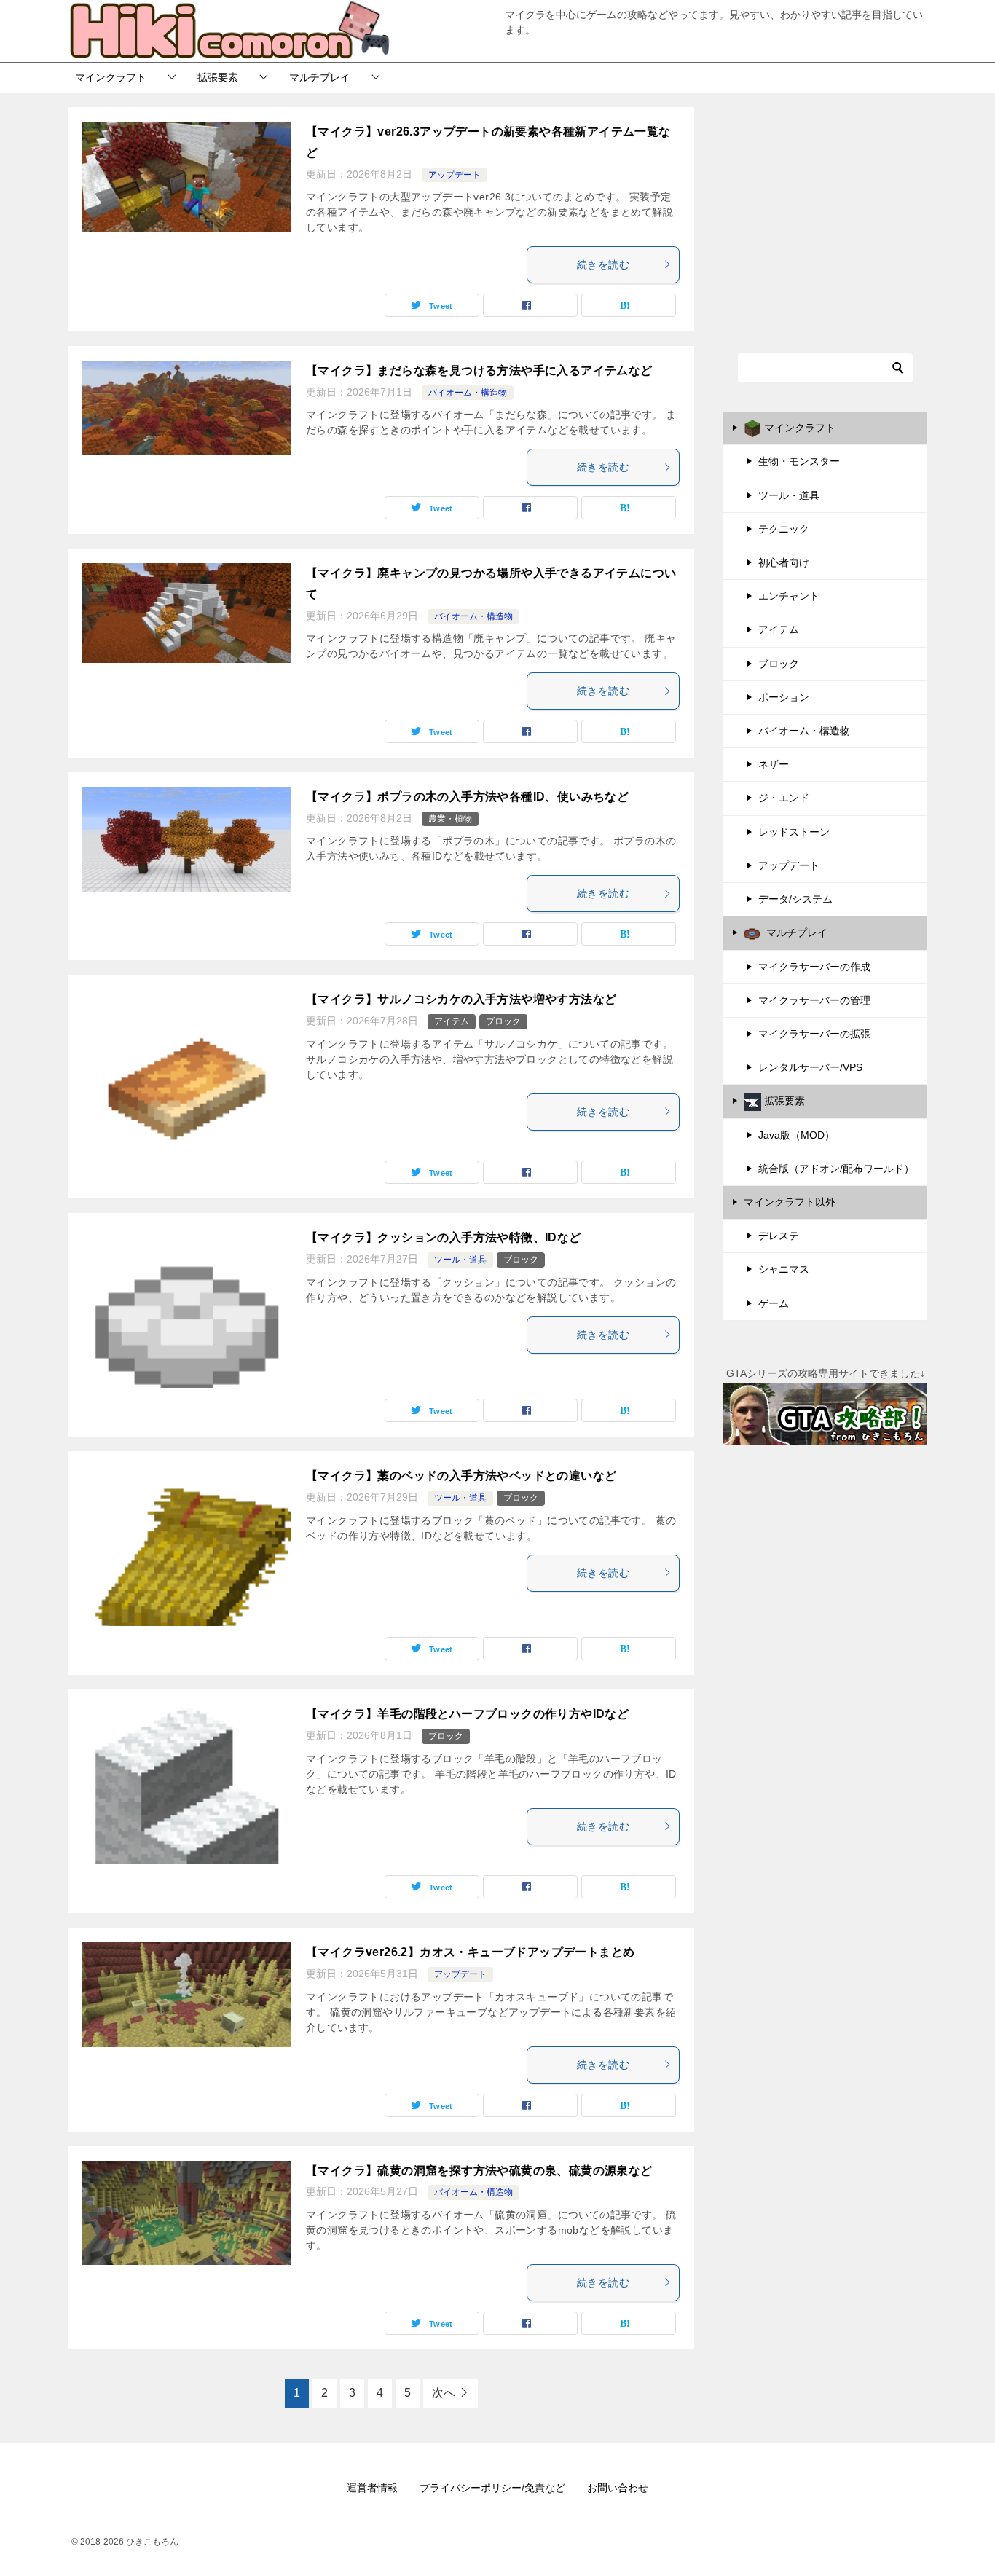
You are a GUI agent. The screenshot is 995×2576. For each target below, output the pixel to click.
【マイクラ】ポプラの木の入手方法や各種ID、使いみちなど (467, 797)
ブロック (503, 1021)
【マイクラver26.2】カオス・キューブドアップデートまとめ (470, 1952)
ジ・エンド (784, 798)
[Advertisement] (825, 213)
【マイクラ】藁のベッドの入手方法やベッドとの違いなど (461, 1476)
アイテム (452, 1021)
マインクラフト (111, 77)
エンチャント (789, 596)
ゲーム (774, 1303)
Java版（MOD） (797, 1135)
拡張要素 (218, 77)
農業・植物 (450, 819)
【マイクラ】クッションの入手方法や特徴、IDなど (444, 1237)
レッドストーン (794, 832)
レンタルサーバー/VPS (810, 1067)
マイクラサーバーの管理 (814, 1000)
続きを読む (603, 264)
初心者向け (784, 562)
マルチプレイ (320, 77)
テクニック (784, 529)
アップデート (455, 175)
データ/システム (795, 899)
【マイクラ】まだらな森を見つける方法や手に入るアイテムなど (479, 370)
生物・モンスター (799, 461)
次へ (444, 2393)
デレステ (779, 1236)
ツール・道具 (460, 1260)
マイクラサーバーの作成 (814, 967)
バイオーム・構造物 (468, 393)
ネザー (774, 764)
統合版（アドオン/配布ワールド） (836, 1169)
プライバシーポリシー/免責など (492, 2488)
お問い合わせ (618, 2488)
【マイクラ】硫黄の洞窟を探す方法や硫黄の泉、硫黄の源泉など (479, 2171)
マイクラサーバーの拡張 (814, 1034)
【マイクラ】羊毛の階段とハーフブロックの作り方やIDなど (467, 1714)
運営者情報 (372, 2488)
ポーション (784, 697)
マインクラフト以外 (790, 1202)
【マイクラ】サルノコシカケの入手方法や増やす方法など (461, 999)
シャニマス (784, 1269)
